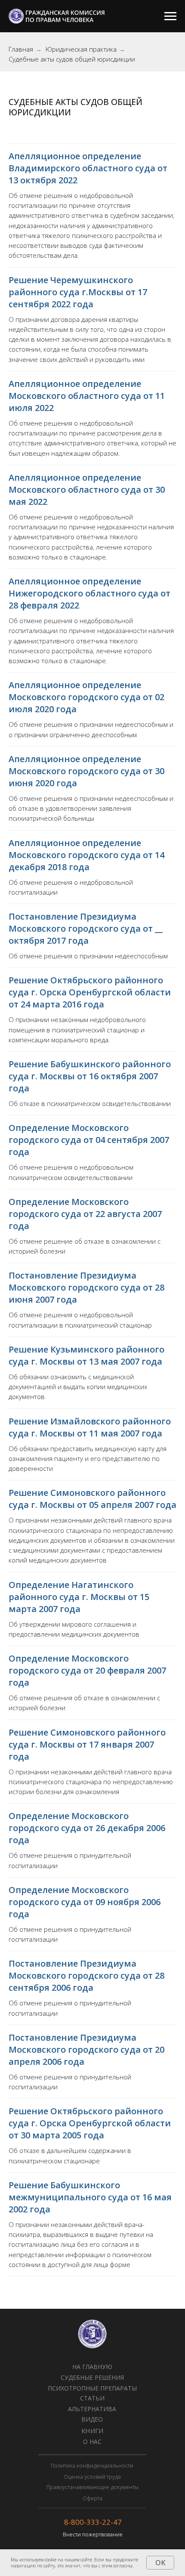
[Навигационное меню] (170, 16)
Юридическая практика (81, 49)
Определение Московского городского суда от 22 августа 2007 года (85, 1214)
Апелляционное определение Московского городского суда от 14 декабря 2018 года (86, 855)
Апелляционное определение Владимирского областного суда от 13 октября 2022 (88, 168)
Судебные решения (92, 2377)
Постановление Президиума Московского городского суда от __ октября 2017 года (86, 928)
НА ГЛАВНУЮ (92, 2367)
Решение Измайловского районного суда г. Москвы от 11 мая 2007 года (90, 1427)
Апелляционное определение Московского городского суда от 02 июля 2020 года (86, 697)
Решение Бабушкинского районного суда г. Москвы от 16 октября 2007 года (90, 1076)
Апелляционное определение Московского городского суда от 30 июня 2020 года (86, 771)
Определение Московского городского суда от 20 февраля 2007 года (87, 1670)
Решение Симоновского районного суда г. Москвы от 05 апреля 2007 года (92, 1499)
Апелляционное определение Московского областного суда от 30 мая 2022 (87, 490)
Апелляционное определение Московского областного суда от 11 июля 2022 (87, 396)
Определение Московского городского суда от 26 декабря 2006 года (87, 1828)
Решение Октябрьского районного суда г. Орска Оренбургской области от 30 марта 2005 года (90, 2123)
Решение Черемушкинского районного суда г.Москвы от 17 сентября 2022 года (78, 292)
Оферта (92, 2498)
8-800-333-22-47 (93, 2522)
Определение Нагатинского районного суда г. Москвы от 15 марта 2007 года (79, 1597)
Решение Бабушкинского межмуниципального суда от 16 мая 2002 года (90, 2197)
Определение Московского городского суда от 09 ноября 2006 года (85, 1902)
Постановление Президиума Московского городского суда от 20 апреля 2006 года (86, 2049)
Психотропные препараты (92, 2388)
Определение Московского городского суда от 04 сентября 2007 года (89, 1140)
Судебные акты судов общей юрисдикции (72, 59)
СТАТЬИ (92, 2398)
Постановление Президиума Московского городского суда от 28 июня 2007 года (86, 1287)
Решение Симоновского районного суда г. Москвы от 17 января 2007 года (87, 1744)
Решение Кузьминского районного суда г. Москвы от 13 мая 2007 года (86, 1355)
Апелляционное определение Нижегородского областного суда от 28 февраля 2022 (89, 593)
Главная (21, 49)
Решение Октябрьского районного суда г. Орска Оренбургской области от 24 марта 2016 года (90, 992)
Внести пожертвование (93, 2534)
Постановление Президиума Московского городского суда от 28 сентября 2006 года (86, 1975)
